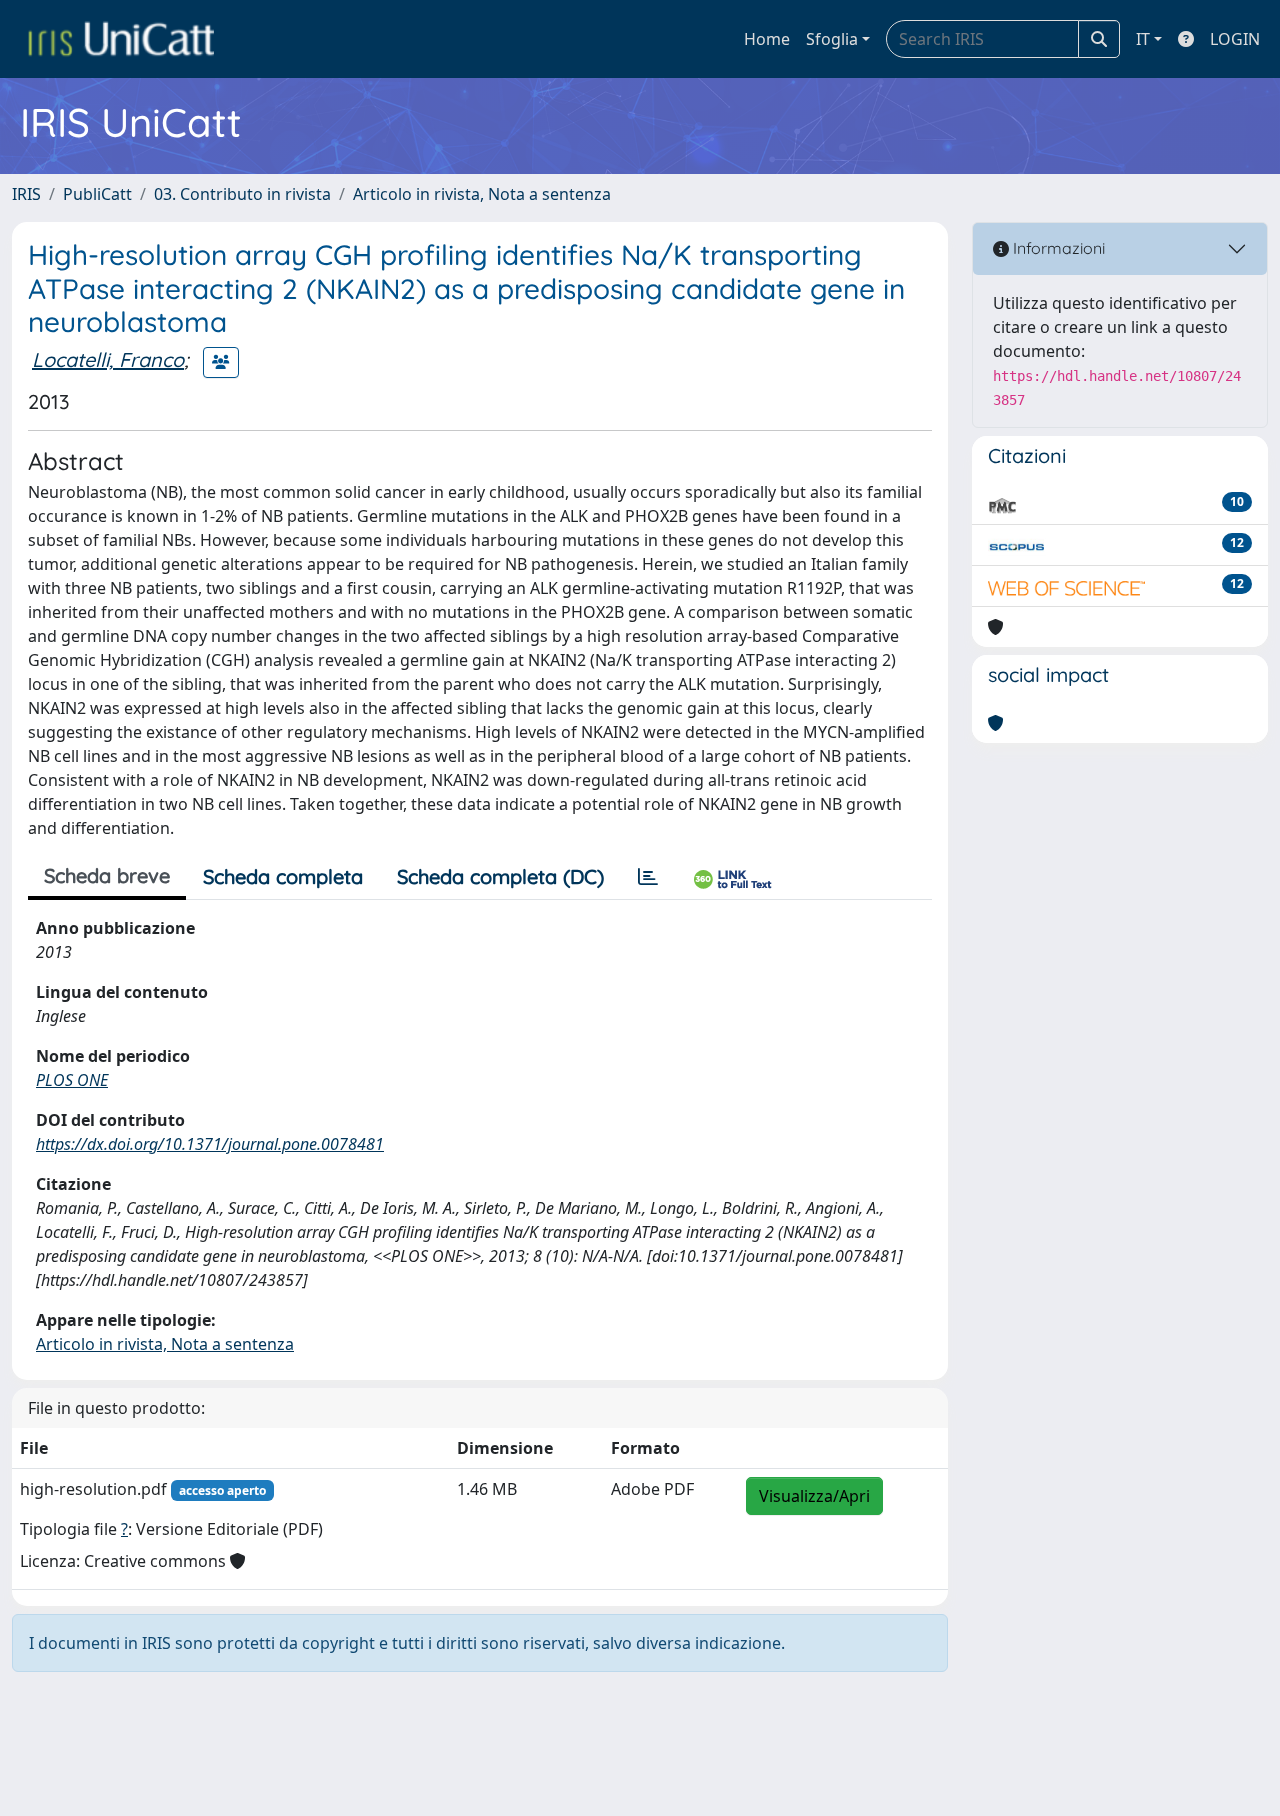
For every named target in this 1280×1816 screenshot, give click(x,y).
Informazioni (1057, 248)
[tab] (648, 877)
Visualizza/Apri (814, 1496)
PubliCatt (97, 194)
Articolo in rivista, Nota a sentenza (482, 194)
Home (767, 39)
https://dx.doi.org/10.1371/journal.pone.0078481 (210, 1144)
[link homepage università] (121, 39)
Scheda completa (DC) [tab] (500, 876)
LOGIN (1235, 39)
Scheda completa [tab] (283, 876)
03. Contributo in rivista (242, 194)
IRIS (26, 194)
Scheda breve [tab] (107, 875)
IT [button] (1143, 39)
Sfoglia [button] (832, 39)
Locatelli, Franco (108, 359)
